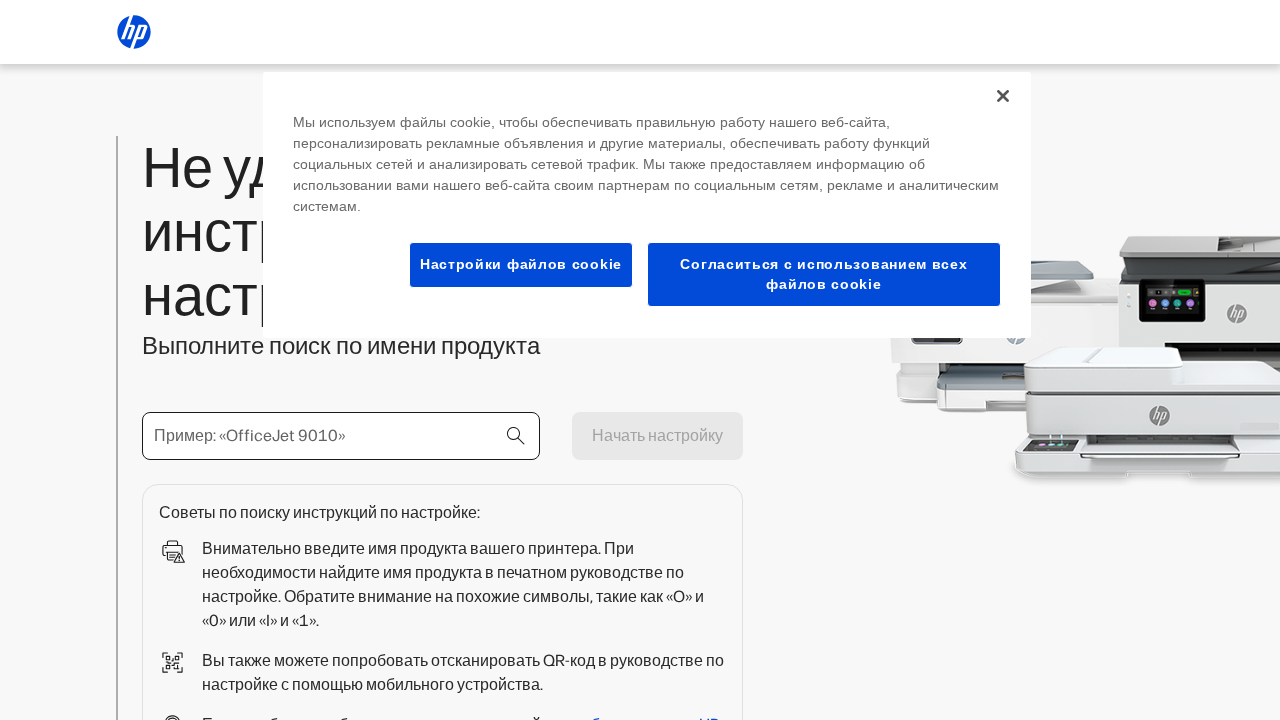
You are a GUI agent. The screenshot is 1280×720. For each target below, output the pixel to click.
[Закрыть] (1003, 96)
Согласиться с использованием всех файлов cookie (823, 274)
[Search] (516, 436)
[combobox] (341, 436)
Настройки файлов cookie (521, 264)
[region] (647, 205)
